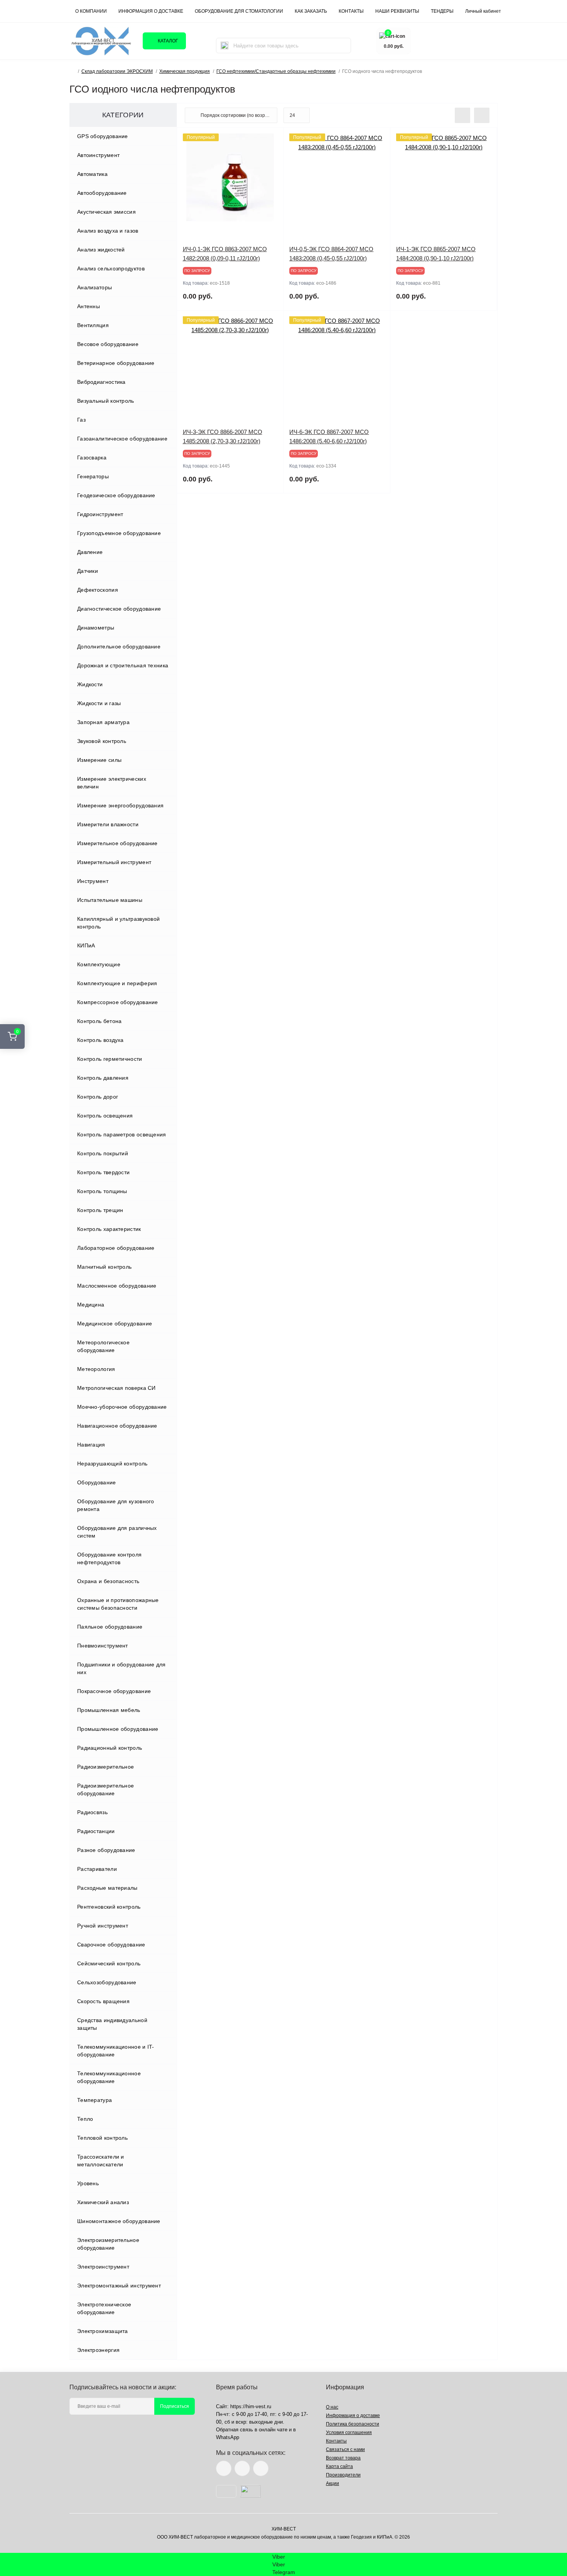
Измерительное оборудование (117, 843)
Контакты (336, 2441)
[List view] (462, 115)
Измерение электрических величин (112, 783)
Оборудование (97, 1482)
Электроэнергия (98, 2350)
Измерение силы (99, 760)
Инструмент (93, 881)
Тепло (85, 2119)
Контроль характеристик (109, 1229)
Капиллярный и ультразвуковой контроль (118, 923)
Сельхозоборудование (107, 1982)
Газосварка (92, 457)
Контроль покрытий (103, 1153)
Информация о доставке (151, 11)
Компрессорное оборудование (118, 1002)
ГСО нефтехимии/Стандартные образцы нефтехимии (276, 71)
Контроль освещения (105, 1116)
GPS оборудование (103, 136)
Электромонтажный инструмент (119, 2286)
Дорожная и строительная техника (123, 665)
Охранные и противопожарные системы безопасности (118, 1604)
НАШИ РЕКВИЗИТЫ (397, 11)
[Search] (224, 46)
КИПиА (86, 945)
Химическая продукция (185, 71)
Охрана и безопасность (108, 1581)
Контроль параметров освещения (122, 1134)
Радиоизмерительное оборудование (105, 1789)
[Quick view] (272, 139)
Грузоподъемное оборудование (119, 533)
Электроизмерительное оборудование (108, 2244)
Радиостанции (96, 1831)
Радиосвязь (92, 1812)
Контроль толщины (102, 1191)
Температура (94, 2100)
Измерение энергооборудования (120, 805)
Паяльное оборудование (110, 1627)
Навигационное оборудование (117, 1426)
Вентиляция (93, 325)
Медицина (91, 1305)
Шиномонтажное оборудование (119, 2221)
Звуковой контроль (102, 741)
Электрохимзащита (103, 2331)
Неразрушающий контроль (112, 1464)
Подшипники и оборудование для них (121, 1668)
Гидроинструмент (100, 514)
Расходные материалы (107, 1888)
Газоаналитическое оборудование (122, 439)
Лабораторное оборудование (116, 1248)
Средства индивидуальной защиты (112, 2024)
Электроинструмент (103, 2267)
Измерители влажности (108, 824)
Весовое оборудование (108, 344)
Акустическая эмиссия (106, 212)
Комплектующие (99, 964)
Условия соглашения (349, 2433)
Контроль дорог (98, 1097)
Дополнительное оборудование (119, 647)
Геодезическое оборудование (116, 495)
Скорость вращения (103, 2001)
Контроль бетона (100, 1021)
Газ (81, 420)
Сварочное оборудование (111, 1945)
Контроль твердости (103, 1172)
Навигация (91, 1445)
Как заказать (311, 11)
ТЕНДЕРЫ (442, 11)
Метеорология (96, 1369)
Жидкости (90, 684)
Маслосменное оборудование (117, 1286)
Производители (343, 2475)
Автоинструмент (98, 155)
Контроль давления (103, 1078)
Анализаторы (94, 287)
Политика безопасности (353, 2424)
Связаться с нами (345, 2449)
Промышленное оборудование (118, 1729)
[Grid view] (482, 115)
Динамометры (96, 628)
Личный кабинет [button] (483, 11)
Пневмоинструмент (103, 1646)
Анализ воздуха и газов (108, 231)
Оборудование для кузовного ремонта (116, 1505)
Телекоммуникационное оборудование (109, 2077)
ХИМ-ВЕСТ (284, 2529)
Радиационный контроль (110, 1748)
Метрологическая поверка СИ (116, 1388)
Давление (90, 552)
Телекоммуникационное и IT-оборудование (116, 2051)
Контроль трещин (100, 1210)
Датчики (88, 571)
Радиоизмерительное (105, 1767)
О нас (332, 2407)
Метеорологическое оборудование (103, 1346)
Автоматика (92, 174)
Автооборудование (102, 193)
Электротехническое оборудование (104, 2308)
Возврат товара (343, 2458)
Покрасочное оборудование (114, 1691)
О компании (91, 11)
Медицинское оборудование (115, 1323)
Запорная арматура (103, 722)
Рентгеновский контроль (109, 1907)
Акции (332, 2483)
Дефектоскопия (98, 590)
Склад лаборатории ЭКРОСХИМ (117, 71)
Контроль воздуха (100, 1040)
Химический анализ (103, 2202)
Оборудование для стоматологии (239, 11)
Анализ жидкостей (101, 250)
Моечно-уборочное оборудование (122, 1407)
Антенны (89, 306)
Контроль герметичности (110, 1059)
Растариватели (97, 1869)
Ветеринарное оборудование (116, 363)
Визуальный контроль (106, 401)
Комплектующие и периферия (117, 983)
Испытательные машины (110, 900)
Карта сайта (339, 2466)
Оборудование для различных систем (117, 1532)
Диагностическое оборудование (119, 609)
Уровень (88, 2183)
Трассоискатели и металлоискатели (101, 2161)
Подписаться (175, 2406)
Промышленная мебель (109, 1710)
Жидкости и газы (99, 703)
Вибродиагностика (101, 382)
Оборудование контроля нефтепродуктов (109, 1558)
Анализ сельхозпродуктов (111, 268)
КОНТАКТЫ (351, 11)
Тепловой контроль (102, 2138)
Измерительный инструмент (114, 862)
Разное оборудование (106, 1850)
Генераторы (93, 476)
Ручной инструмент (103, 1926)
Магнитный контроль (104, 1267)
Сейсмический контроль (109, 1963)
